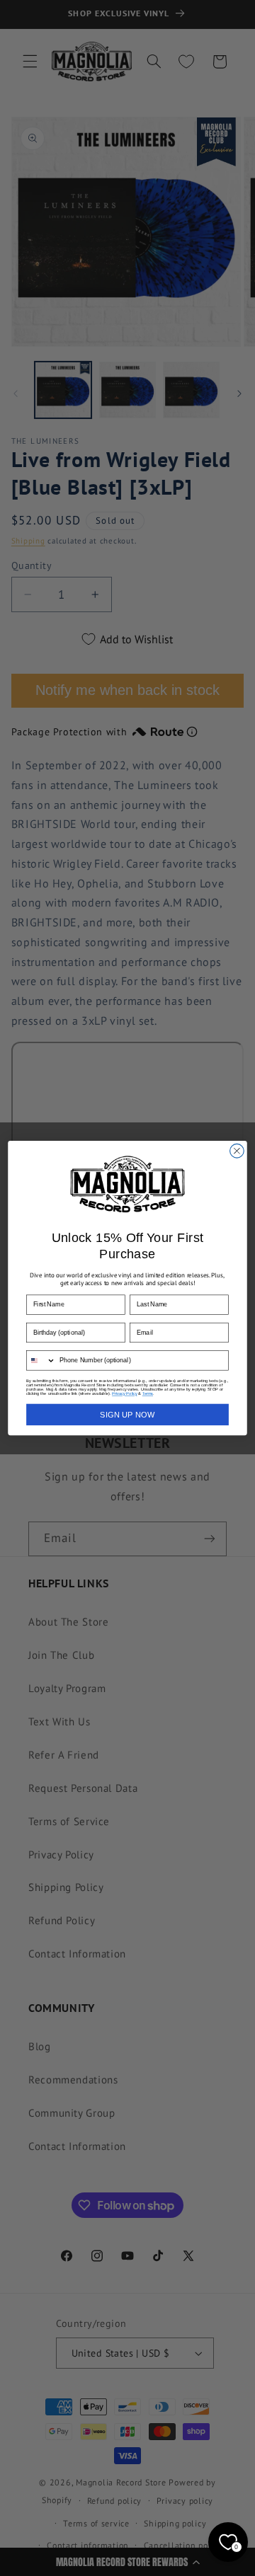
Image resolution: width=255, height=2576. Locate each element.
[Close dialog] (237, 1151)
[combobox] (41, 1361)
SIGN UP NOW (127, 1415)
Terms (148, 1393)
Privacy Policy (124, 1393)
